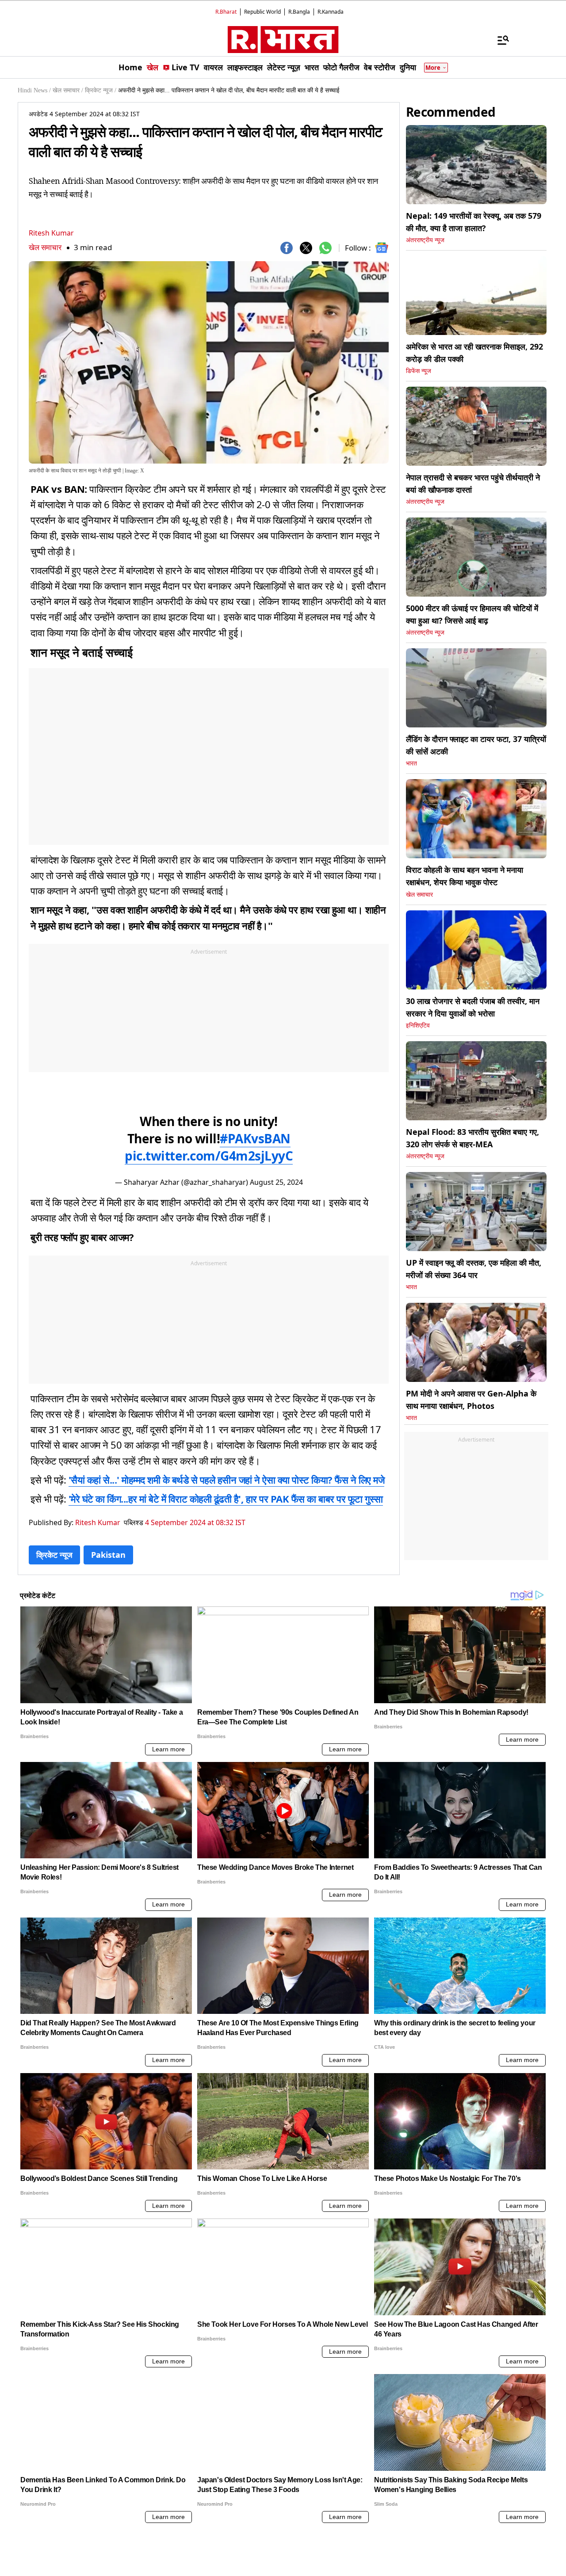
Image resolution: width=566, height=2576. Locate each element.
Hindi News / (34, 90)
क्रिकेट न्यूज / (101, 90)
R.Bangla (299, 12)
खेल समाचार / (68, 90)
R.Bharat (226, 12)
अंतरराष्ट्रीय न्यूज (425, 240)
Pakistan (108, 1555)
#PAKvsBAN (255, 1138)
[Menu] (499, 40)
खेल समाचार (45, 247)
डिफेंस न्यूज (419, 371)
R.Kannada (331, 12)
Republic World (262, 12)
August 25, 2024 (276, 1182)
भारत (411, 763)
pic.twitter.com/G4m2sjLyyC (209, 1156)
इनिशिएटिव (418, 1025)
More (433, 68)
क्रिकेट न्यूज (54, 1555)
